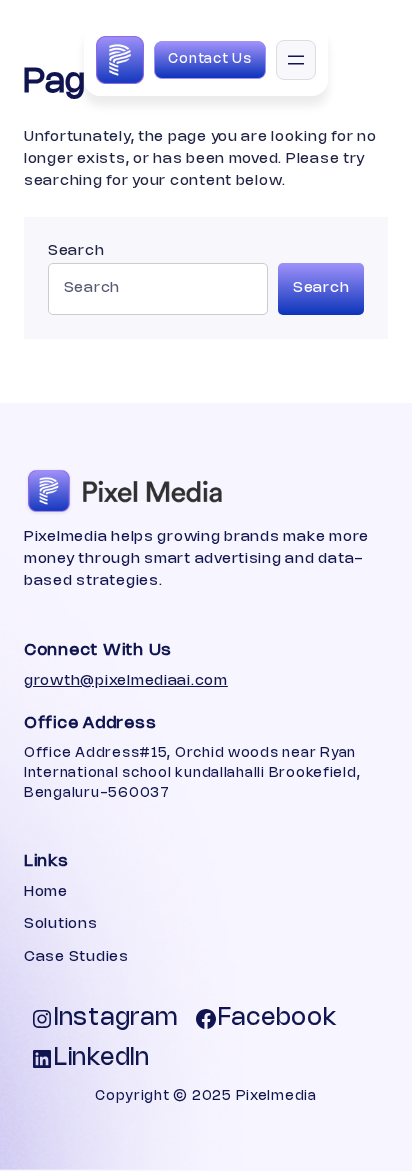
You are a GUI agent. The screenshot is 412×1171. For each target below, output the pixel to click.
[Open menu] (296, 60)
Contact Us (209, 59)
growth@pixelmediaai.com (126, 681)
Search (76, 251)
